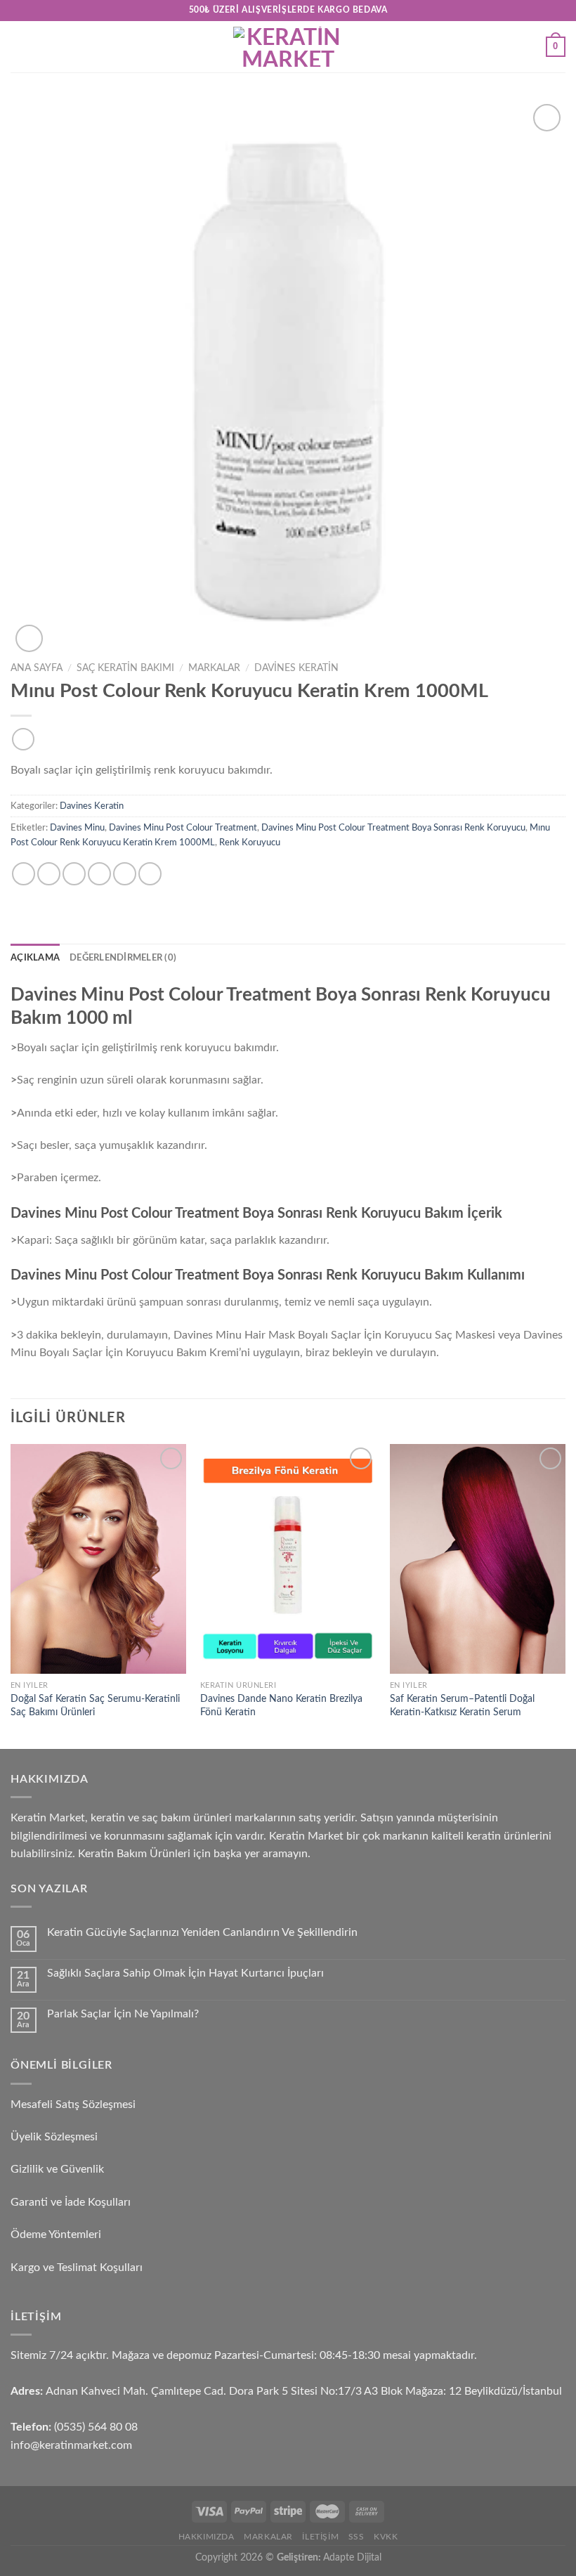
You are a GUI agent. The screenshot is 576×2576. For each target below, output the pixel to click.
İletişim (320, 2537)
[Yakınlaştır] (29, 638)
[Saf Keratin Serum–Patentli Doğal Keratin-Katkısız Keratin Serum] (478, 1559)
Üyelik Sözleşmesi (54, 2137)
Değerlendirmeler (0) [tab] (123, 958)
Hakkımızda (207, 2537)
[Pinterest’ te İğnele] (125, 874)
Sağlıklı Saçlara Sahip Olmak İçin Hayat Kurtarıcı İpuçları (185, 1973)
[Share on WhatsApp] (24, 874)
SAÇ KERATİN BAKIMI (125, 668)
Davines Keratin (296, 668)
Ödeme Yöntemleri (56, 2235)
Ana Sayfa (37, 668)
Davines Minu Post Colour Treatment (183, 828)
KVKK (386, 2537)
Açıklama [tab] (35, 958)
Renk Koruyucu (250, 843)
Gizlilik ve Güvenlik (57, 2169)
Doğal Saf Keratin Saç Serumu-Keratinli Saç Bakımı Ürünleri (95, 1705)
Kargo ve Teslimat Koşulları (77, 2268)
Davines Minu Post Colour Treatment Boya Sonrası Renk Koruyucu (393, 828)
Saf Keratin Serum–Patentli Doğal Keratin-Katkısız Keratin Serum (462, 1705)
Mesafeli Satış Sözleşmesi (73, 2105)
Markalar (214, 668)
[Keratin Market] (288, 47)
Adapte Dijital (352, 2557)
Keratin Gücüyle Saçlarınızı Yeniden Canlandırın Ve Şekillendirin (202, 1932)
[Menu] (19, 47)
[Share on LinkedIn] (150, 874)
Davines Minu (77, 828)
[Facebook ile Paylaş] (49, 874)
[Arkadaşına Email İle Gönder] (99, 874)
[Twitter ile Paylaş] (74, 874)
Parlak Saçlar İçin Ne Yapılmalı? (123, 2014)
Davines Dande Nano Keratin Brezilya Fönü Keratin (281, 1705)
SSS (356, 2537)
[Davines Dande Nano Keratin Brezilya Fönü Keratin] (288, 1559)
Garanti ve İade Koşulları (71, 2202)
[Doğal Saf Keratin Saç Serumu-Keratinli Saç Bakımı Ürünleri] (98, 1559)
